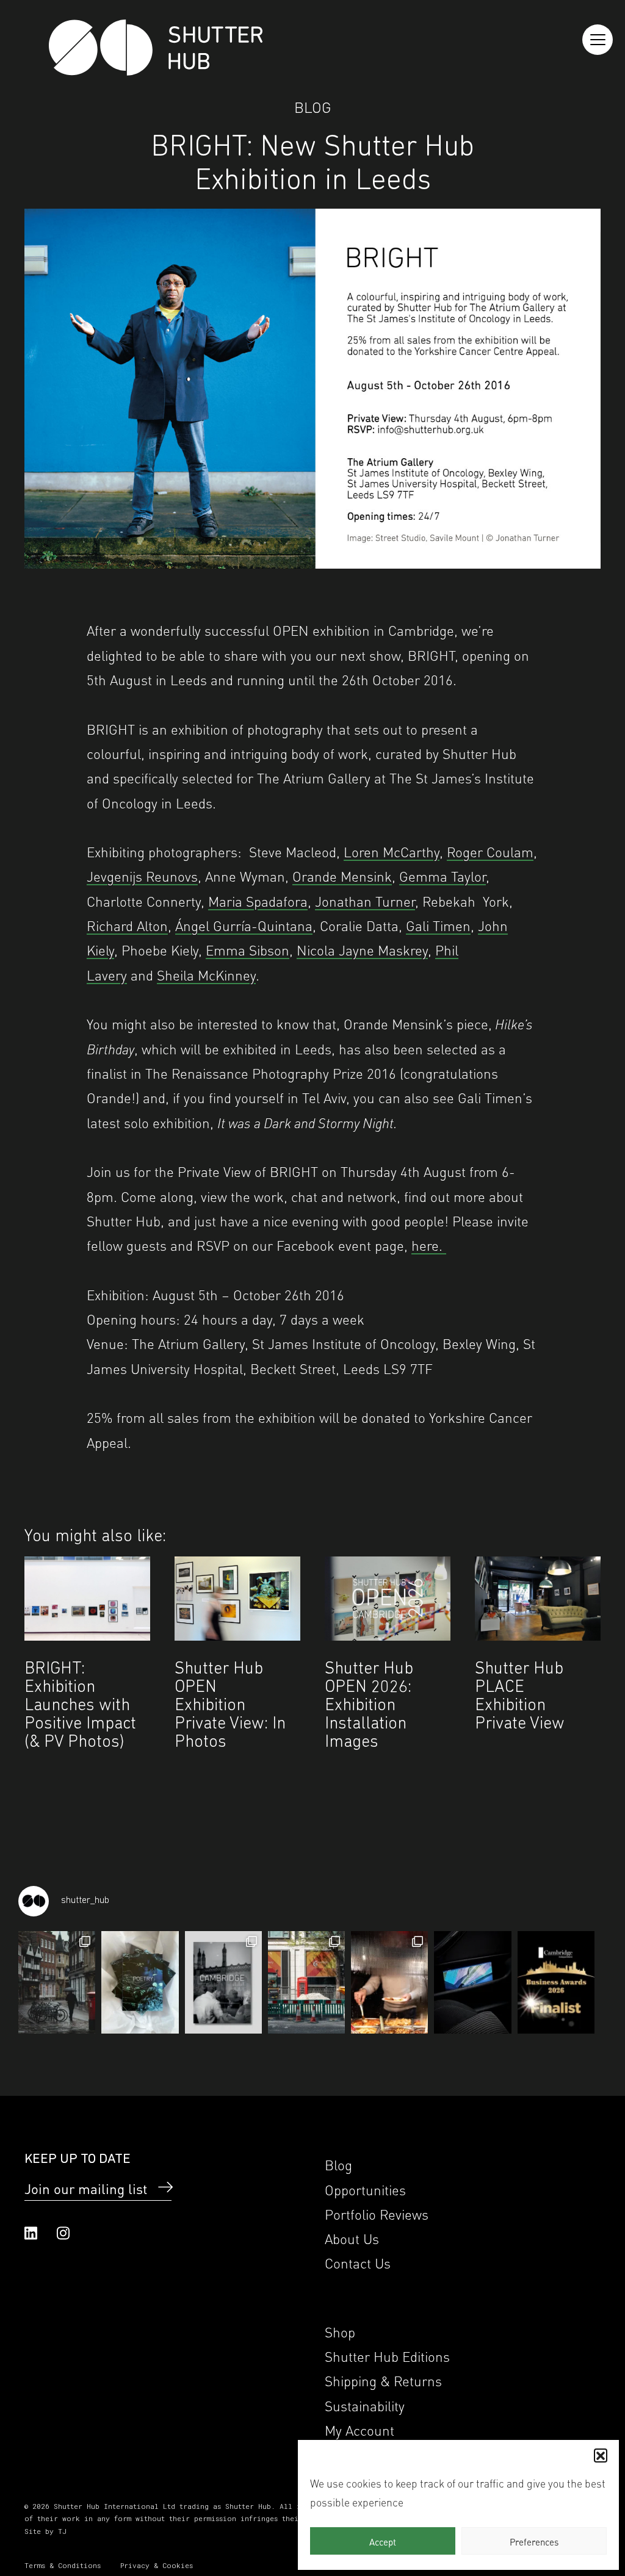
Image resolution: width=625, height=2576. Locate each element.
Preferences (534, 2541)
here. (429, 1244)
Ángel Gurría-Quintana (244, 925)
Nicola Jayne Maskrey (362, 949)
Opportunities (365, 2189)
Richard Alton (127, 925)
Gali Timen (438, 925)
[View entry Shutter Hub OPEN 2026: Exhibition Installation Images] (388, 1598)
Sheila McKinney (206, 974)
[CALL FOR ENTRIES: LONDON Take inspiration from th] (306, 1982)
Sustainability (365, 2405)
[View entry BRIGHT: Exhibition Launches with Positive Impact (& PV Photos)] (87, 1598)
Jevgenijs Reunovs (142, 875)
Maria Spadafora (258, 900)
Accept (383, 2541)
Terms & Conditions (63, 2565)
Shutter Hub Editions (387, 2355)
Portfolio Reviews (377, 2213)
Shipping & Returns (383, 2380)
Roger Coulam (490, 851)
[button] (601, 2455)
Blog (313, 106)
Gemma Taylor (443, 875)
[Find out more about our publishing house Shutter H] (472, 1982)
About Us (352, 2238)
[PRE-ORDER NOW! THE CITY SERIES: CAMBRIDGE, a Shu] (223, 1982)
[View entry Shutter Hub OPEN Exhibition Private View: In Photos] (237, 1598)
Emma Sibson (247, 949)
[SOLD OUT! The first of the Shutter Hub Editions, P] (140, 1982)
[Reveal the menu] (598, 40)
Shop (340, 2331)
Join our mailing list (86, 2188)
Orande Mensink (342, 875)
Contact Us (358, 2262)
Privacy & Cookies (157, 2565)
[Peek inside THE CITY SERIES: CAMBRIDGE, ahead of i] (57, 1982)
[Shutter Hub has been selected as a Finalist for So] (556, 1982)
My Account (359, 2429)
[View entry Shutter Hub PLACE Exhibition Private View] (538, 1598)
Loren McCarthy (392, 851)
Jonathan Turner (365, 900)
